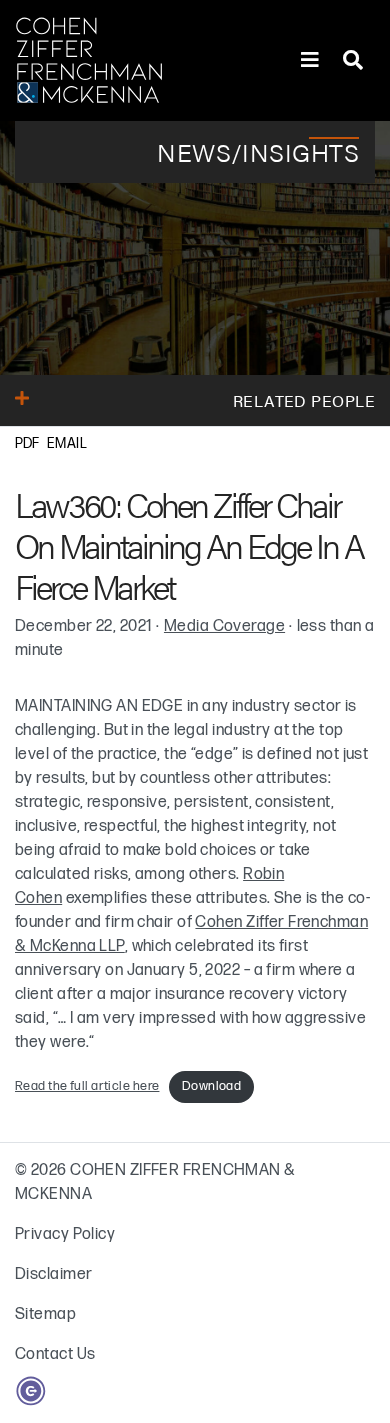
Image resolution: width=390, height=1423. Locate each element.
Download (212, 1086)
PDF (27, 443)
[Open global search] (353, 60)
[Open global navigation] (310, 60)
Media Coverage (224, 626)
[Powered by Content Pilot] (31, 1390)
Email (67, 443)
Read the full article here (87, 1086)
